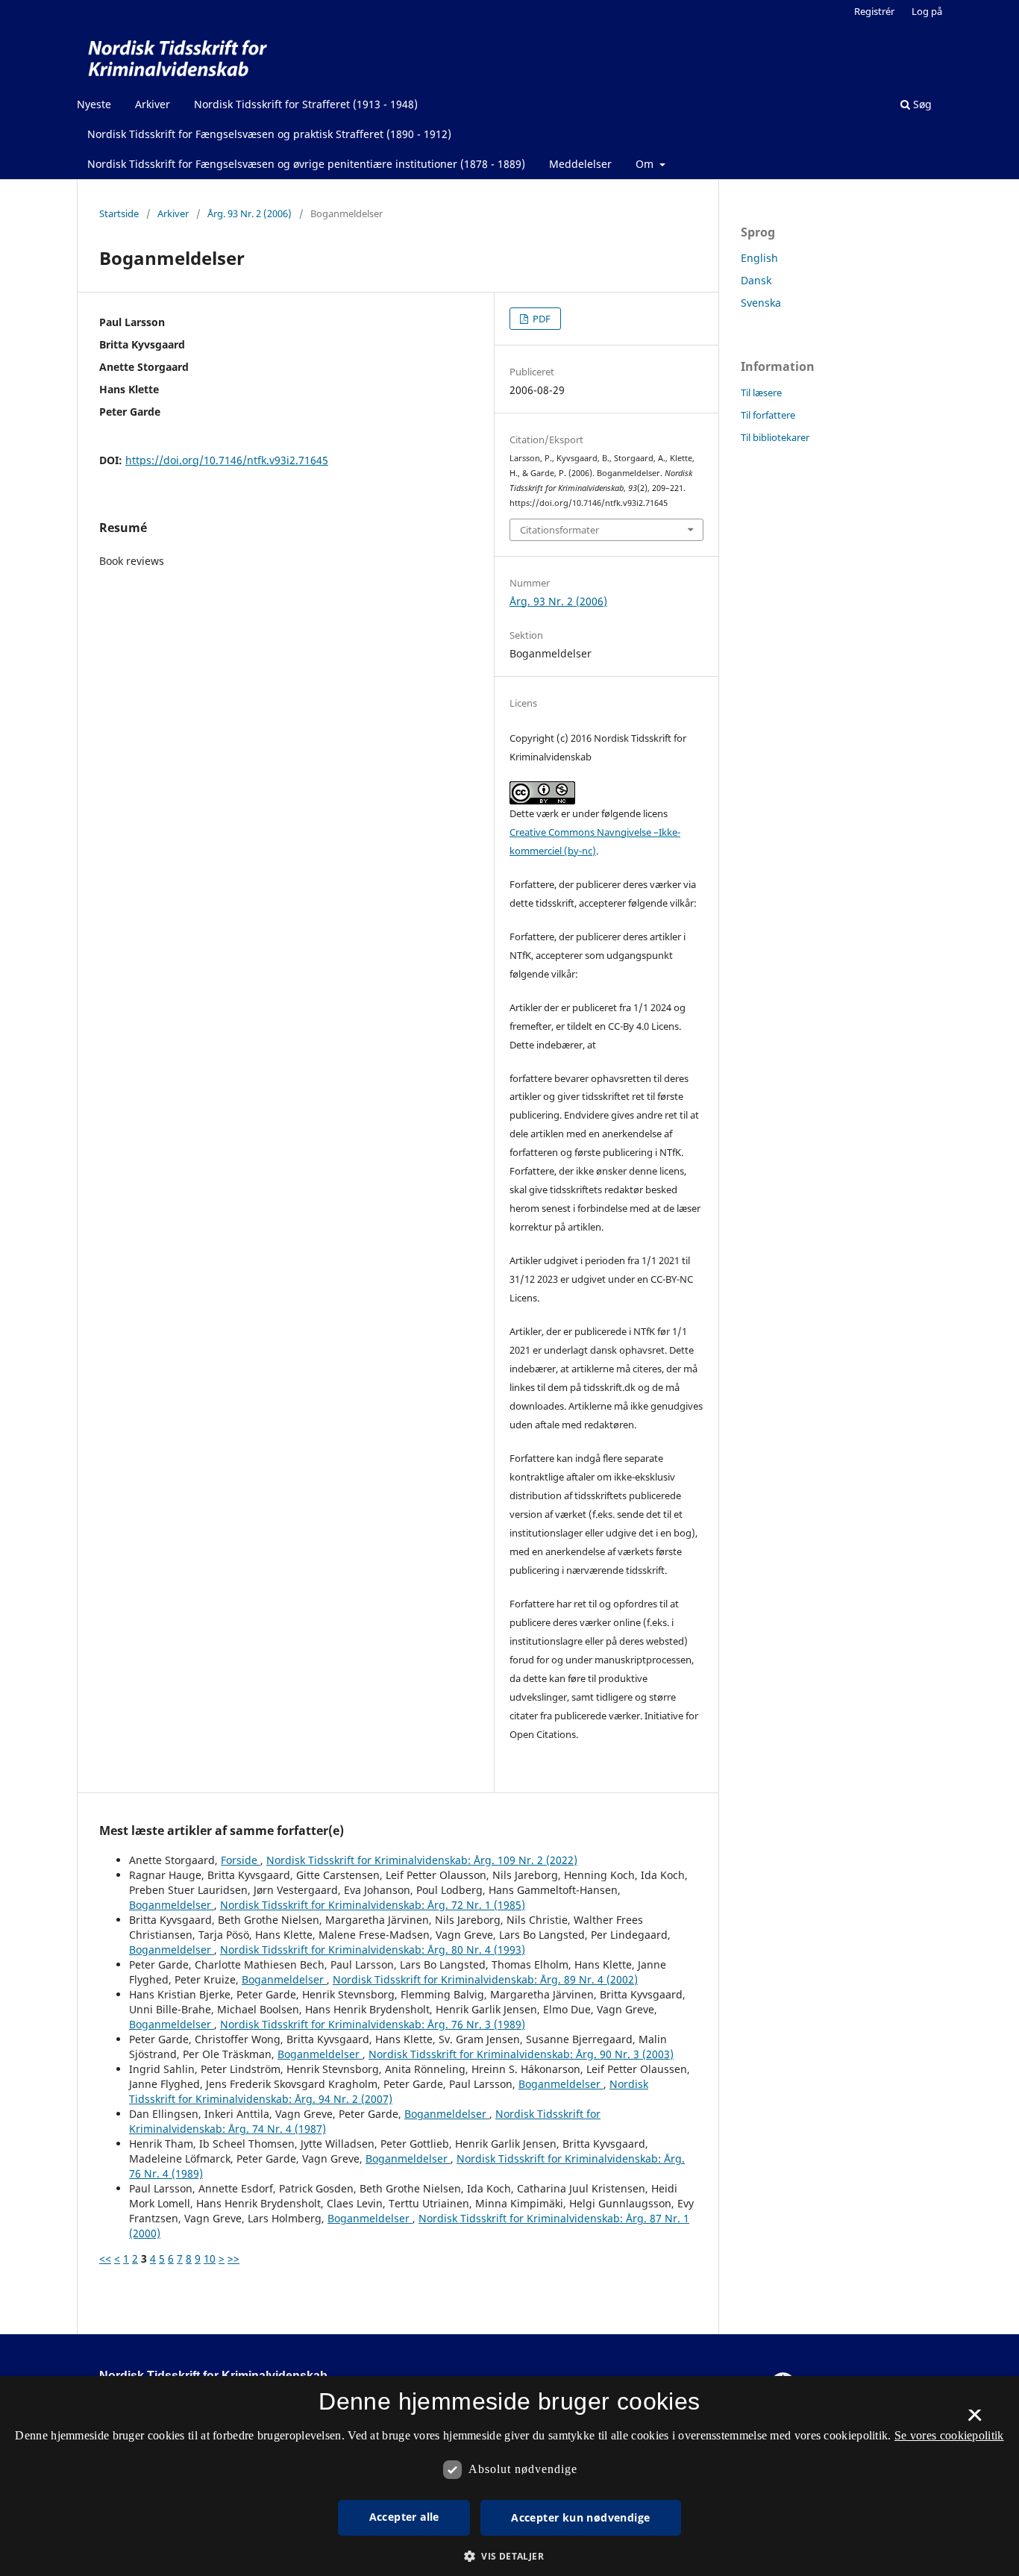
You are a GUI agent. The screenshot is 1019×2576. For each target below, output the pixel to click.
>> (233, 2258)
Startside (119, 213)
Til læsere (761, 393)
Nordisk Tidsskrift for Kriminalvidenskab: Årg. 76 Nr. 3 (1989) (373, 2024)
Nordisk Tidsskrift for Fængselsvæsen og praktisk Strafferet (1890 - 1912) (269, 134)
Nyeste (94, 104)
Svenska (761, 303)
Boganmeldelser (172, 1905)
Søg (921, 104)
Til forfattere (768, 415)
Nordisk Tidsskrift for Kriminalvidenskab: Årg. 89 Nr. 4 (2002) (485, 1979)
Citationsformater (559, 530)
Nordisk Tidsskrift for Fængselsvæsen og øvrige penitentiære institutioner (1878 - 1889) (306, 164)
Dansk (756, 280)
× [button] (975, 2420)
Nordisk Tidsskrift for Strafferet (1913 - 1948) (306, 104)
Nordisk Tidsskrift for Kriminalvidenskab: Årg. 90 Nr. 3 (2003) (521, 2054)
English (759, 258)
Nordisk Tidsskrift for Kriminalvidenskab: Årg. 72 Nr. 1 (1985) (373, 1905)
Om (646, 164)
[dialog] (509, 2476)
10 (210, 2258)
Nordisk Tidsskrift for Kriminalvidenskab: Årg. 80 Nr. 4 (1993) (373, 1950)
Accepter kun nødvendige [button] (580, 2517)
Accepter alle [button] (404, 2517)
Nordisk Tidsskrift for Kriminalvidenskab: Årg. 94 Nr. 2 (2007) (389, 2091)
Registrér (874, 11)
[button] (509, 2556)
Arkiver (153, 104)
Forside (241, 1860)
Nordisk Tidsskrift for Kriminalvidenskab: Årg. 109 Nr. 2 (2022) (422, 1860)
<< (105, 2258)
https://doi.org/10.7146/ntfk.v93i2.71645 (227, 460)
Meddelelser (580, 164)
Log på (927, 11)
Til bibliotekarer (775, 437)
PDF (540, 319)
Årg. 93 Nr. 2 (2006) (250, 213)
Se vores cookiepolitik (949, 2435)
